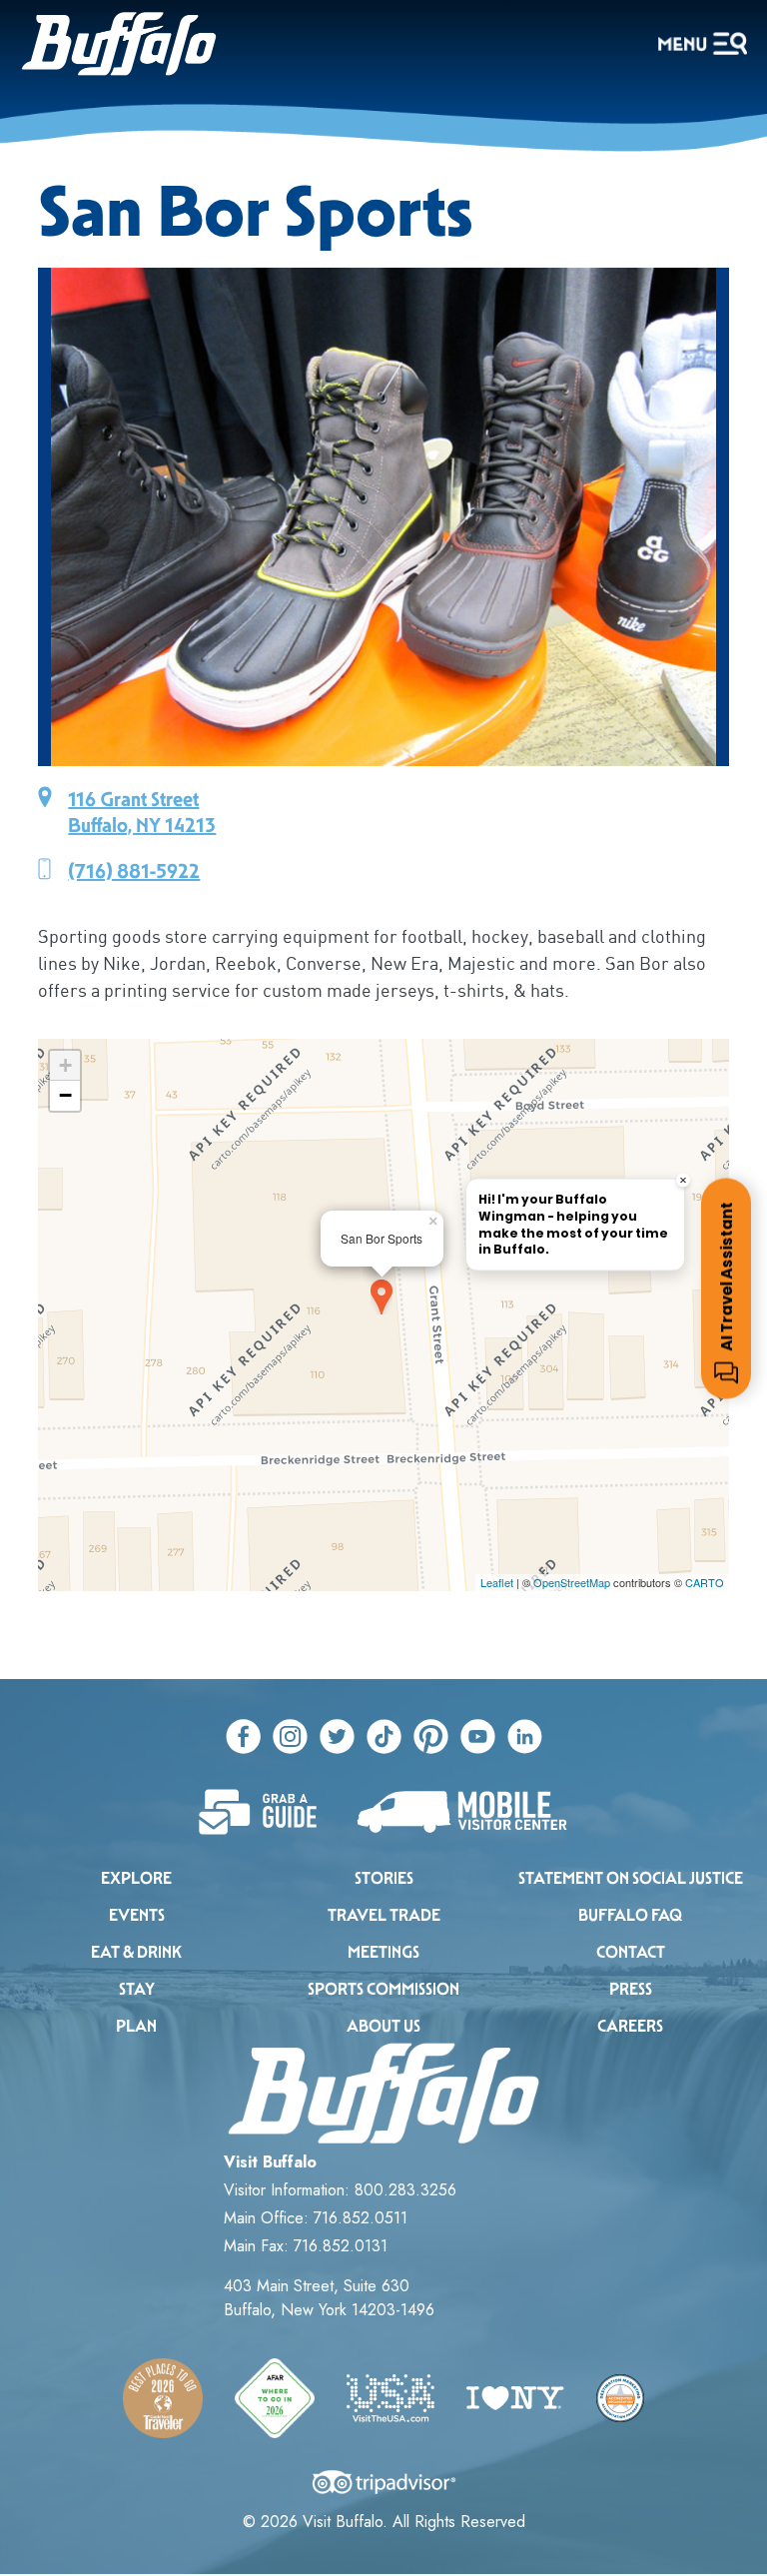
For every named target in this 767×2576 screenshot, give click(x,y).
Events (137, 1915)
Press (631, 1989)
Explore (136, 1878)
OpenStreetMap (572, 1582)
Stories (384, 1878)
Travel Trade (384, 1915)
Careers (630, 2026)
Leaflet (497, 1582)
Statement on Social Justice (631, 1878)
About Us (383, 2026)
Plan (136, 2026)
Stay (137, 1989)
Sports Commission (383, 1989)
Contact (631, 1952)
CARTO (705, 1582)
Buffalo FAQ (630, 1915)
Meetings (383, 1952)
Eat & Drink (136, 1952)
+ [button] (65, 1065)
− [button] (65, 1095)
